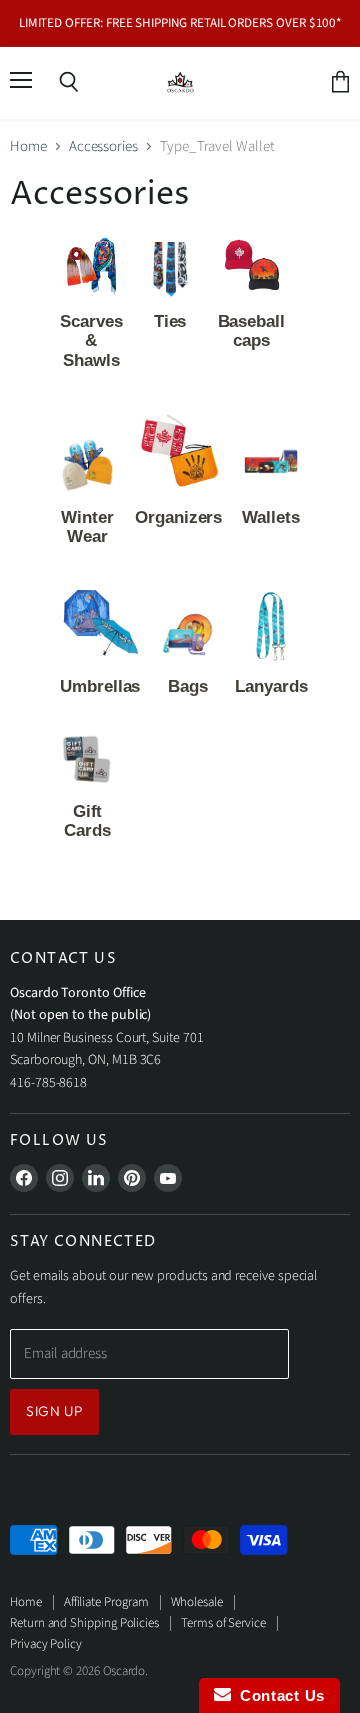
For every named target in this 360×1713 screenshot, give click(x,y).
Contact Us (278, 1695)
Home (28, 146)
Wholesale (197, 1602)
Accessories (103, 146)
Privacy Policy (46, 1644)
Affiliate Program (106, 1602)
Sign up (54, 1411)
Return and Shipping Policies (84, 1623)
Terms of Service (223, 1623)
